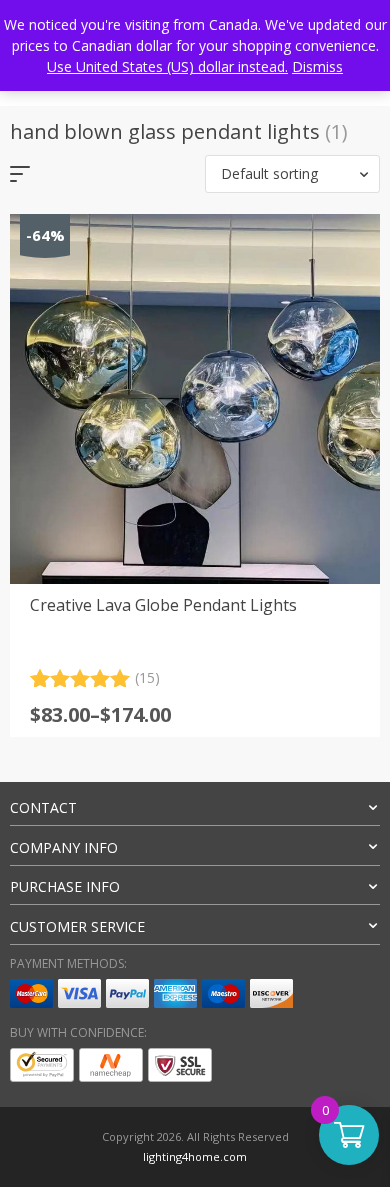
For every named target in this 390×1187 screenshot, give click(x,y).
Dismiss (317, 66)
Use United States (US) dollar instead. (167, 66)
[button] (292, 174)
